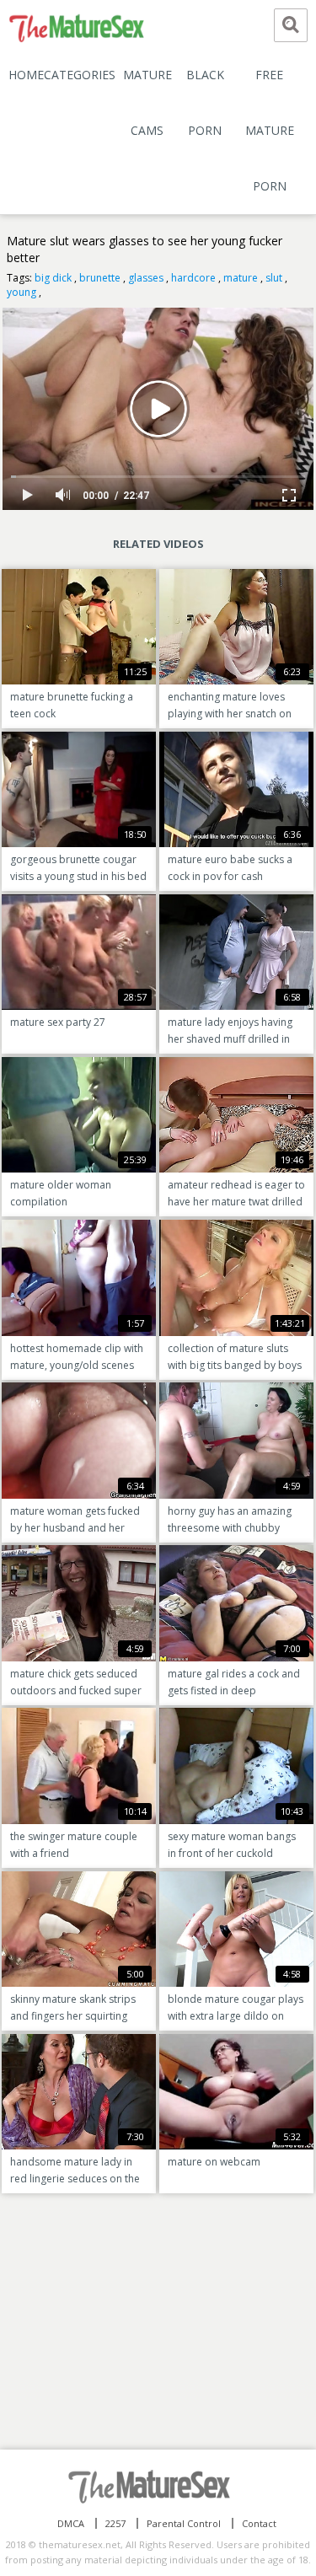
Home (26, 75)
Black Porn (205, 102)
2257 (115, 2523)
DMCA (71, 2523)
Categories (80, 75)
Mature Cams (147, 102)
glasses (146, 278)
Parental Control (184, 2523)
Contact (259, 2523)
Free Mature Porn (270, 130)
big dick (53, 278)
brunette (100, 278)
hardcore (193, 278)
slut (274, 278)
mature (241, 278)
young (21, 292)
